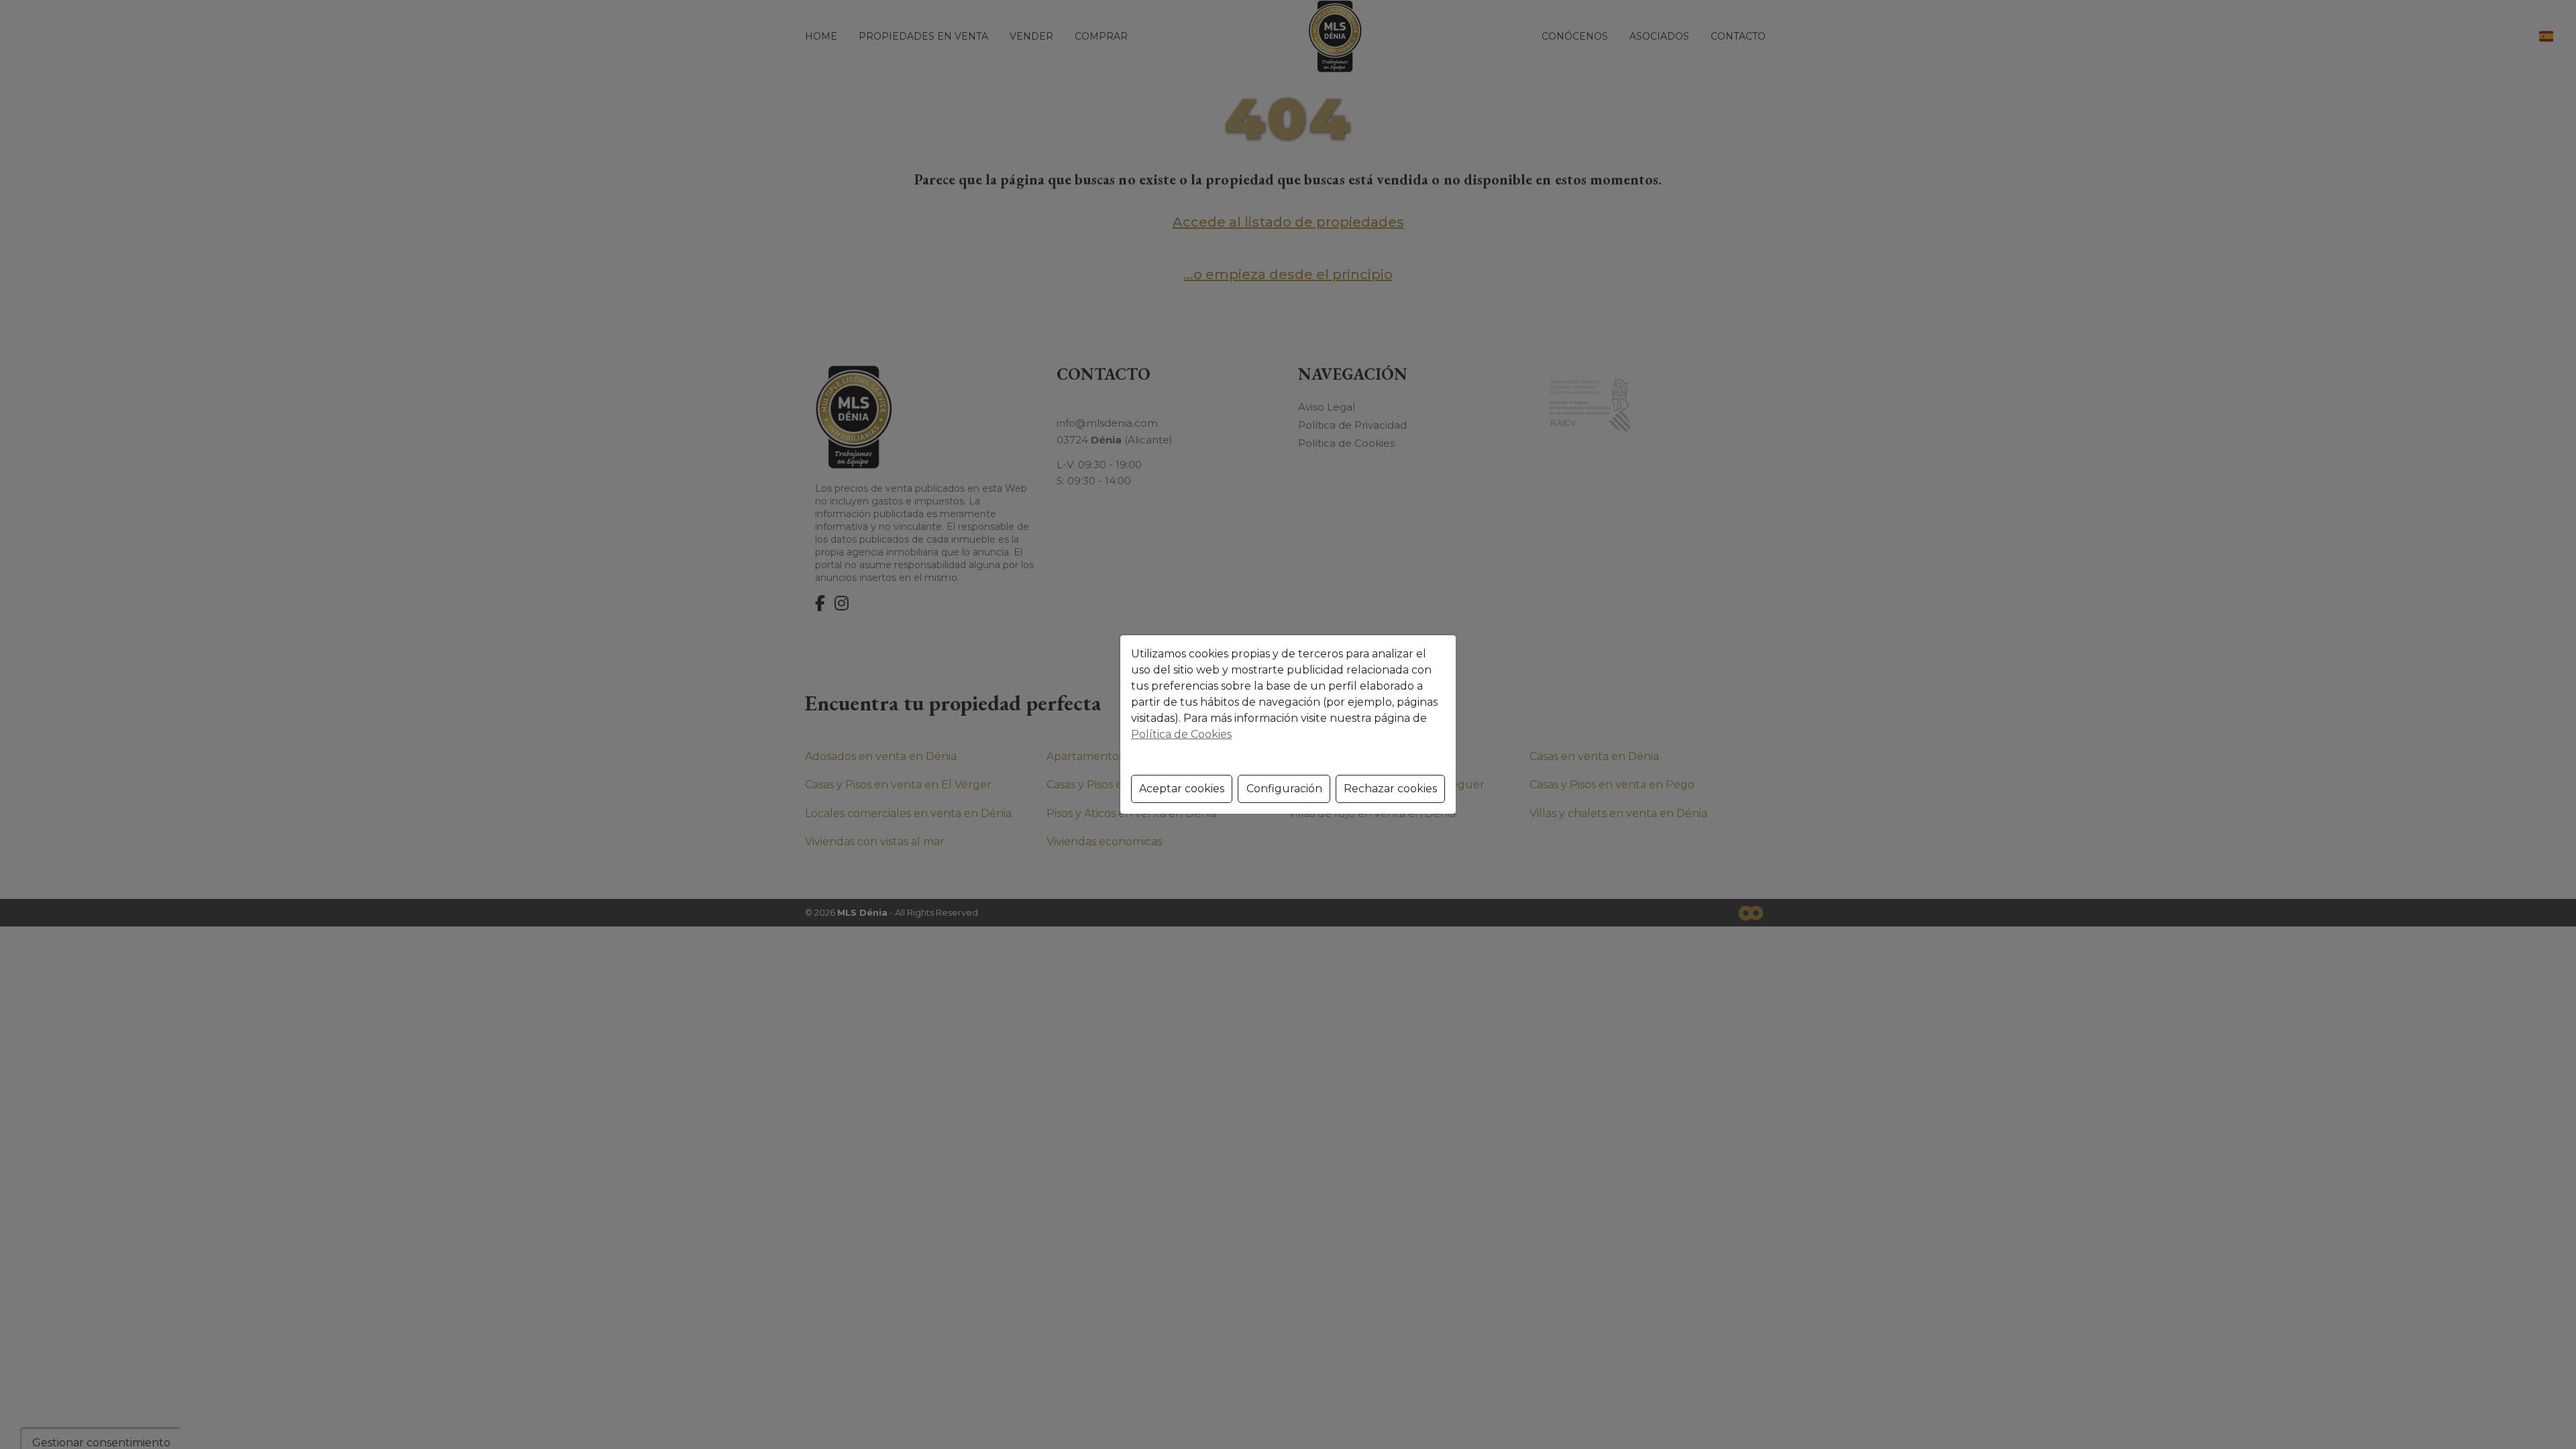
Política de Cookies (1181, 734)
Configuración (1284, 789)
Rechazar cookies (1390, 789)
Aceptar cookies (1182, 789)
